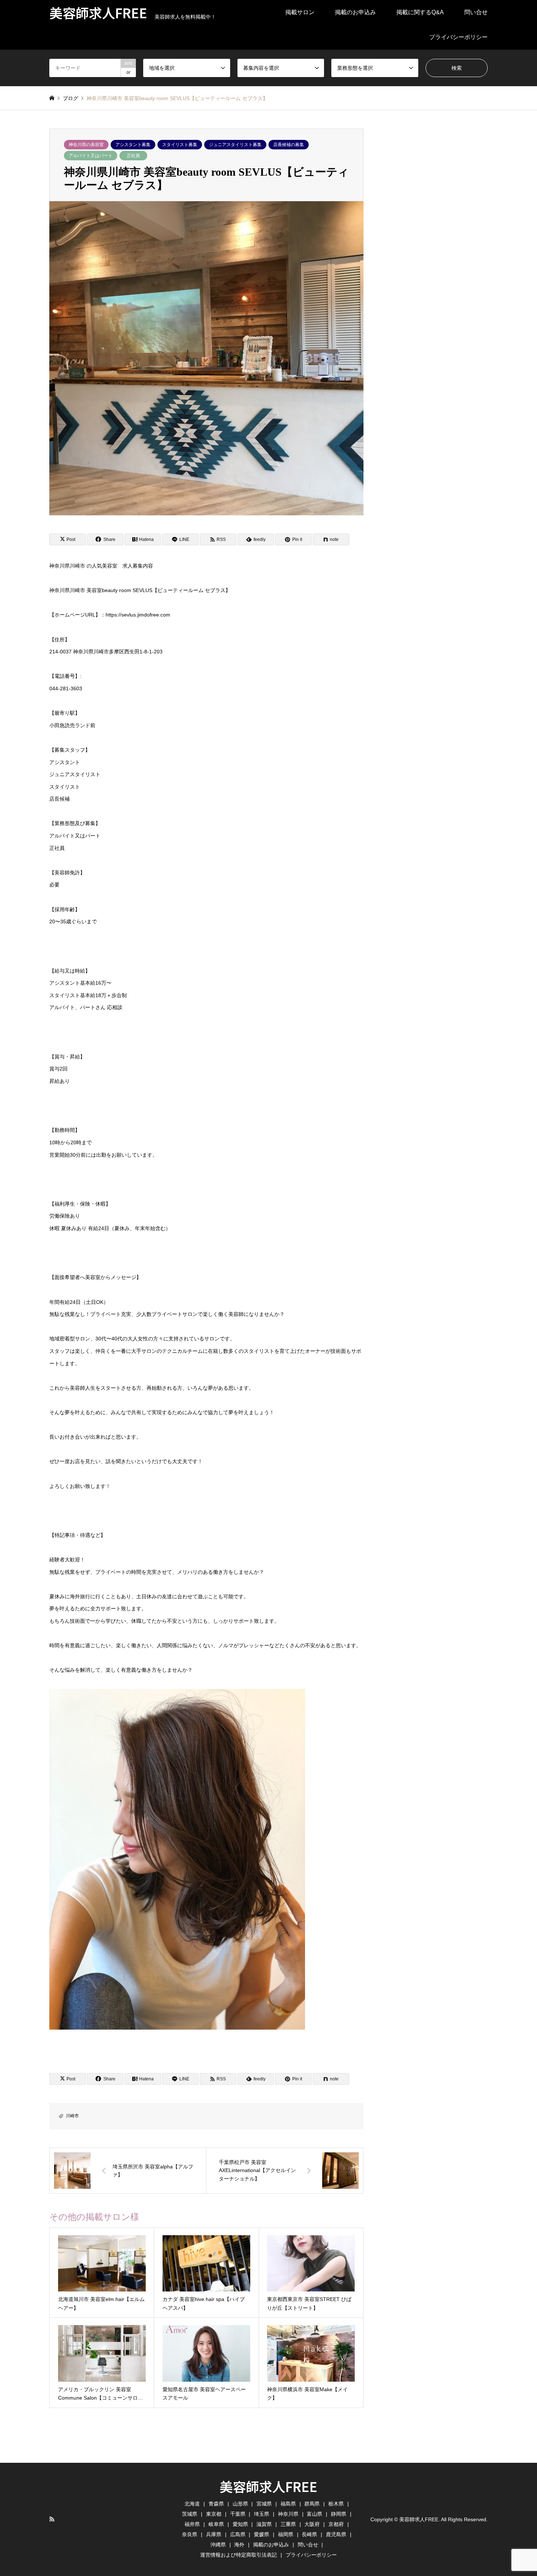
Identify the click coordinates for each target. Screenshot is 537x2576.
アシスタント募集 (133, 145)
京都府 (336, 2524)
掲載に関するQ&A (420, 12)
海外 (239, 2545)
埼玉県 (262, 2514)
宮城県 (264, 2504)
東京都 (214, 2514)
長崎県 (309, 2534)
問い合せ (476, 12)
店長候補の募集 (289, 145)
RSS (52, 2519)
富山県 (315, 2514)
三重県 (288, 2524)
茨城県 (190, 2514)
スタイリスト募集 (180, 145)
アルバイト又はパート (91, 156)
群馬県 (312, 2504)
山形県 (240, 2504)
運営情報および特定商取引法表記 (239, 2555)
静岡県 (339, 2514)
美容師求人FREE (268, 2486)
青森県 (216, 2504)
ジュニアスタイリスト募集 (235, 145)
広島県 (238, 2534)
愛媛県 (262, 2534)
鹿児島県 (336, 2534)
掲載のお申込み (355, 12)
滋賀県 (264, 2524)
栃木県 (336, 2504)
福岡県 (286, 2534)
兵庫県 (214, 2534)
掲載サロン (300, 12)
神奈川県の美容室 (86, 145)
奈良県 (190, 2534)
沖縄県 (218, 2545)
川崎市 (72, 2116)
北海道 (192, 2504)
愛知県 (240, 2524)
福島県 (288, 2504)
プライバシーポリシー (458, 37)
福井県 (192, 2524)
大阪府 (312, 2524)
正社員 (133, 156)
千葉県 (238, 2514)
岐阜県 (216, 2524)
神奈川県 (288, 2514)
